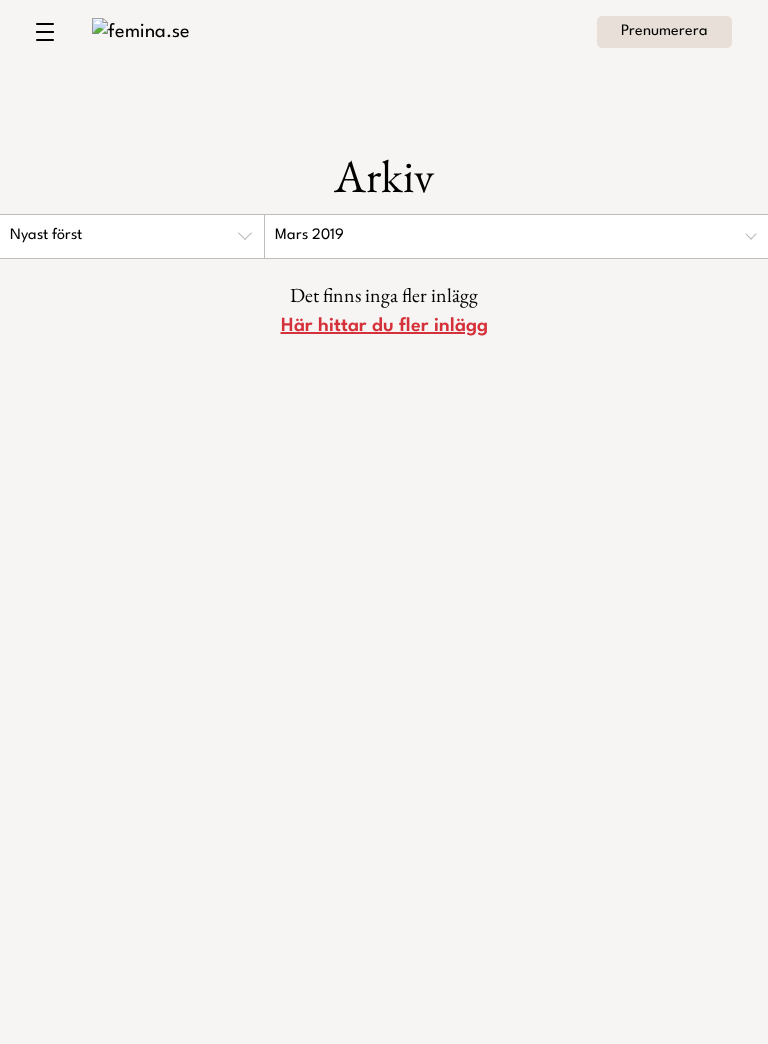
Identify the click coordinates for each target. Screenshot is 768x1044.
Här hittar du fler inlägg (384, 326)
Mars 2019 (309, 235)
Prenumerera (664, 31)
